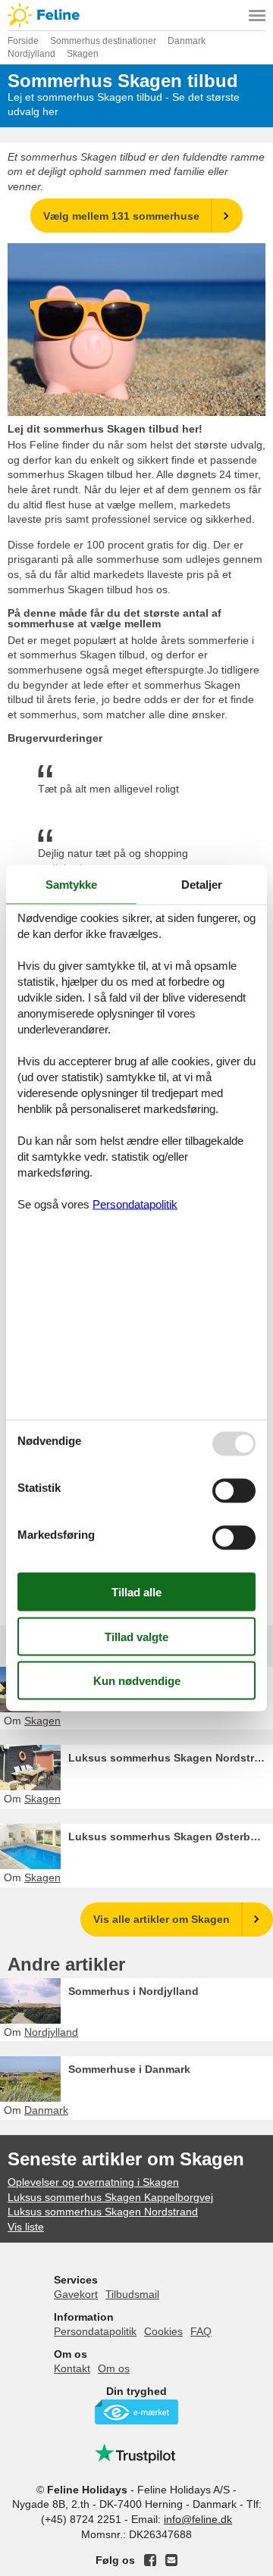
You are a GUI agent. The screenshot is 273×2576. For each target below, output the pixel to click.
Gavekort (76, 2294)
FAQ (201, 2331)
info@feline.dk (198, 2519)
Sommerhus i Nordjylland (133, 1991)
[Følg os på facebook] (150, 2560)
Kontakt (72, 2368)
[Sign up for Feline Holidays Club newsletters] (171, 2560)
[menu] (257, 15)
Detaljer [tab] (202, 885)
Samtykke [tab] (71, 885)
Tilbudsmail (132, 2294)
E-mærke (136, 2412)
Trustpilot (136, 2453)
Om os (114, 2368)
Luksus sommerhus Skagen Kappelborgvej (110, 2197)
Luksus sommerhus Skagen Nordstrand (171, 1758)
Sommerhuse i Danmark (129, 2069)
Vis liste (26, 2227)
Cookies (163, 2331)
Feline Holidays (136, 15)
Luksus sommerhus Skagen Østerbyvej (170, 1837)
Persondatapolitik (95, 2331)
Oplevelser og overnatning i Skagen (93, 2182)
